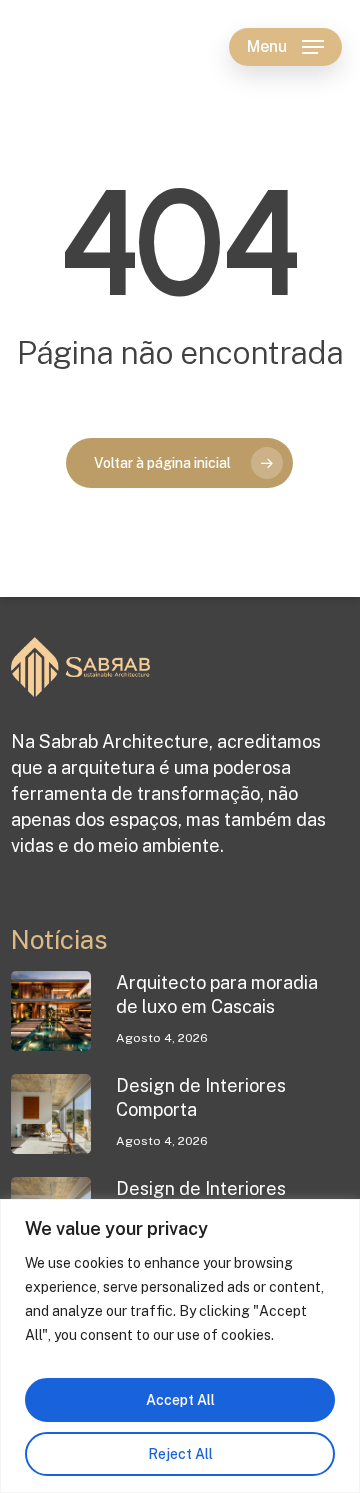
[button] (285, 47)
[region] (180, 1346)
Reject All (180, 1454)
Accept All (180, 1400)
